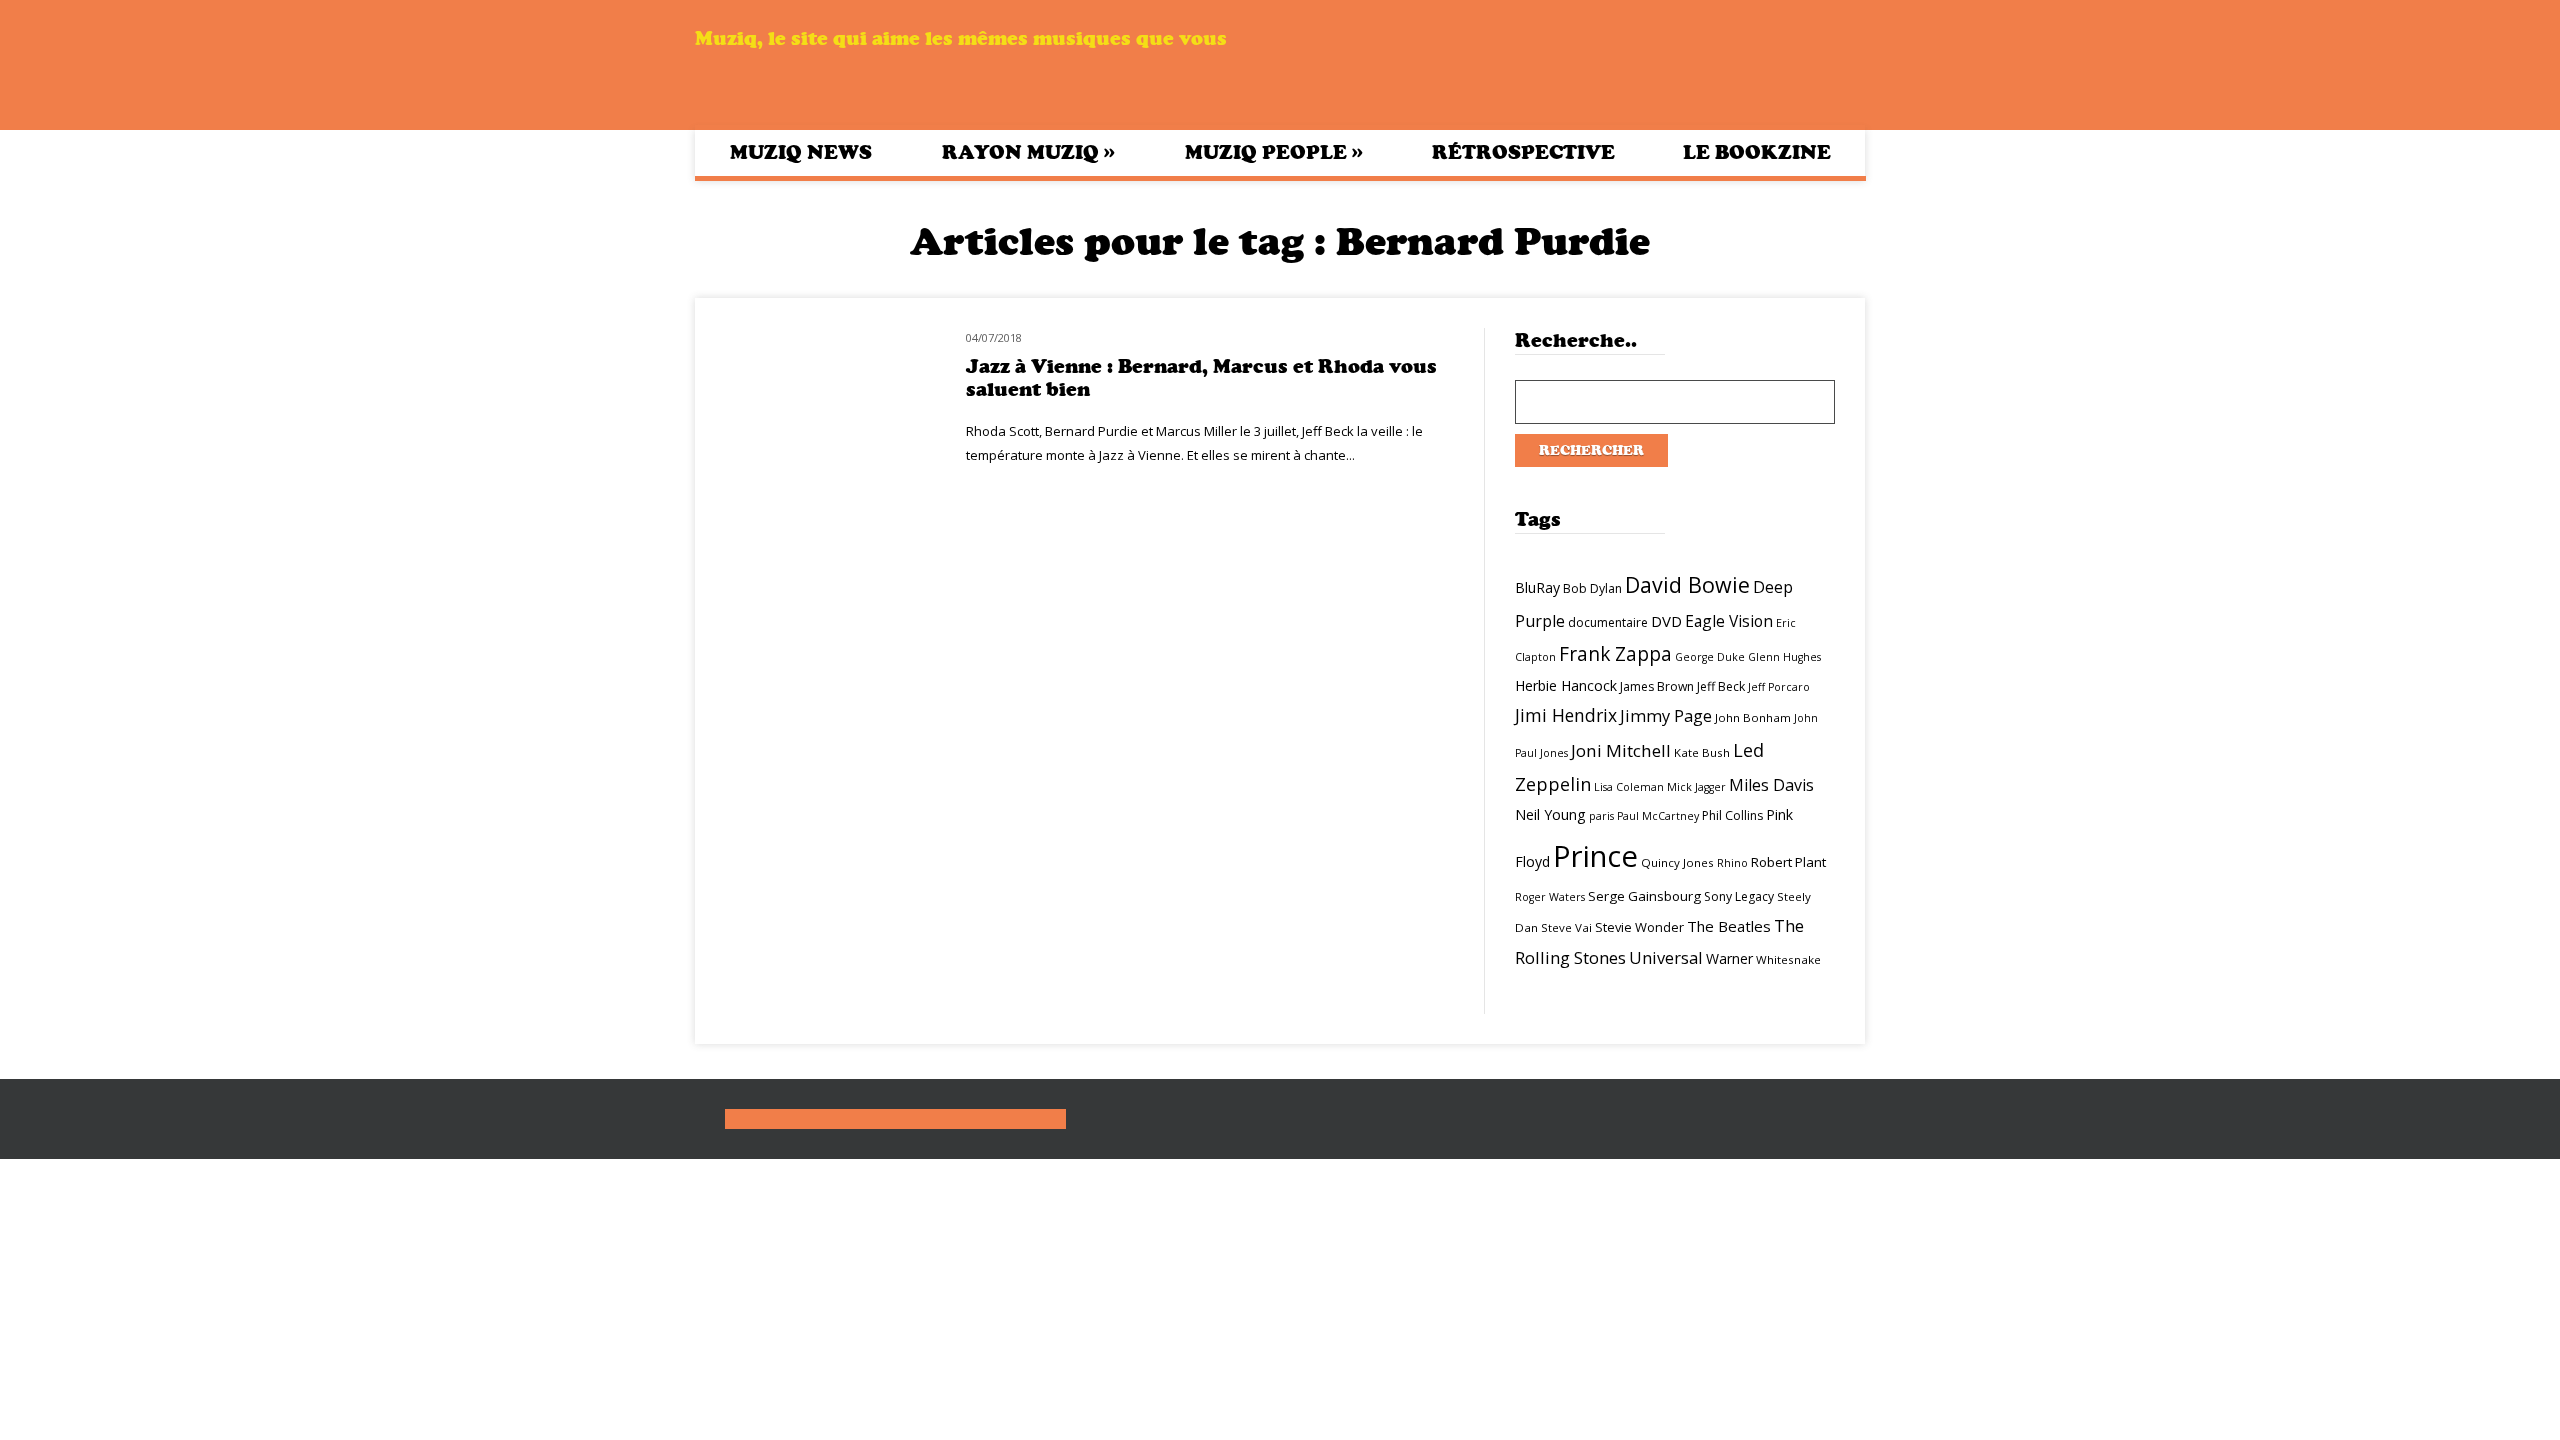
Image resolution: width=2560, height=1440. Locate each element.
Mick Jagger (1696, 787)
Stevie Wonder (1639, 927)
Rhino (1732, 863)
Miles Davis (1771, 785)
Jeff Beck (1721, 686)
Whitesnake (1788, 959)
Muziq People (1274, 152)
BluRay (1537, 587)
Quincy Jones (1677, 862)
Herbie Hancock (1566, 685)
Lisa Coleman (1629, 787)
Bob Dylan (1592, 588)
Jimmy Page (1666, 715)
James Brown (1657, 686)
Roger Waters (1550, 897)
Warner (1729, 958)
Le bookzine (1757, 152)
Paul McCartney (1658, 816)
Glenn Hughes (1784, 657)
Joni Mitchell (1621, 750)
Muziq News (801, 152)
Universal (1666, 957)
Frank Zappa (1615, 654)
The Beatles (1729, 926)
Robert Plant (1788, 862)
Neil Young (1550, 814)
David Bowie (1687, 584)
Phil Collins (1732, 815)
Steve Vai (1566, 927)
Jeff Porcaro (1779, 687)
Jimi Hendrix (1566, 715)
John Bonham (1753, 717)
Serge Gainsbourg (1644, 896)
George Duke (1710, 657)
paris (1601, 816)
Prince (1595, 856)
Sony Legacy (1739, 896)
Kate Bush (1702, 752)
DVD (1666, 621)
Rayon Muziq (1028, 152)
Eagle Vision (1729, 621)
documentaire (1608, 622)
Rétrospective (1523, 152)
